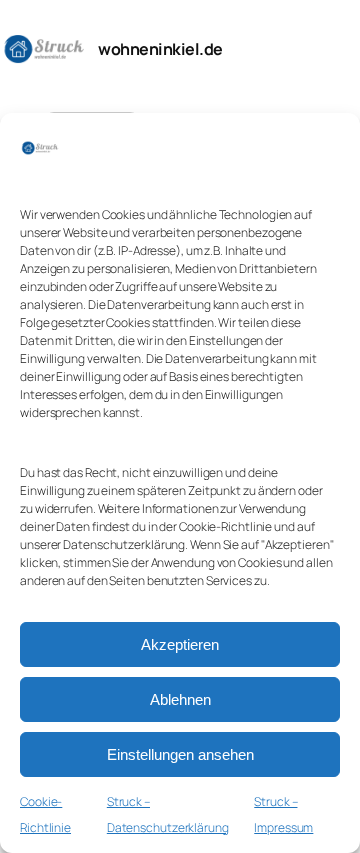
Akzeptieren (180, 644)
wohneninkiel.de (160, 49)
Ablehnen (180, 699)
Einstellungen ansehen (180, 754)
